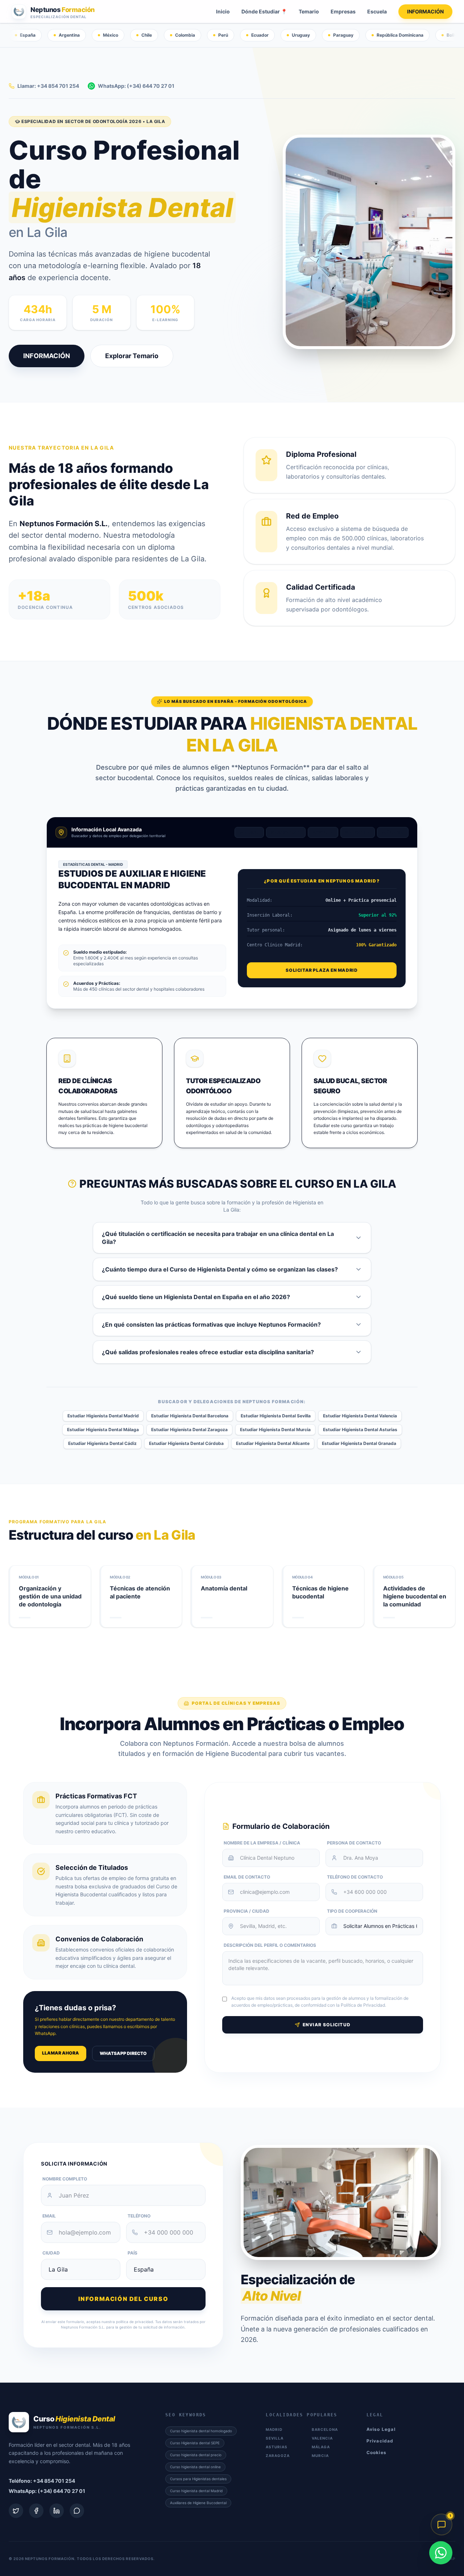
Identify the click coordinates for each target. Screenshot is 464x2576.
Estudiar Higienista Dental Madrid (103, 1416)
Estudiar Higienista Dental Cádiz (102, 1443)
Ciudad (51, 2253)
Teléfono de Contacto (355, 1877)
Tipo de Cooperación (352, 1911)
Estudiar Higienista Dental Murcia (275, 1430)
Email (49, 2216)
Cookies (376, 2452)
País (132, 2253)
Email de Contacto (247, 1877)
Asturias (277, 2447)
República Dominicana (400, 35)
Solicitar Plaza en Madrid (322, 970)
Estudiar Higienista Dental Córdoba (186, 1443)
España (28, 35)
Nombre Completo (65, 2179)
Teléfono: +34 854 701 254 (42, 2481)
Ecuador (260, 35)
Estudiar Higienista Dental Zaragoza (189, 1430)
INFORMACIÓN (425, 11)
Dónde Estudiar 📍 (264, 11)
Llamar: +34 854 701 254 (48, 86)
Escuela (377, 11)
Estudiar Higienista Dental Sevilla (276, 1416)
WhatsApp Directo (123, 2053)
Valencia (358, 832)
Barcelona (286, 832)
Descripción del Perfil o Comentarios (270, 1945)
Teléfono (139, 2216)
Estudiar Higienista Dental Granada (359, 1443)
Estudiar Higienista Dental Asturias (360, 1430)
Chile (147, 35)
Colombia (185, 35)
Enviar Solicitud (327, 2025)
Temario (309, 11)
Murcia (320, 2456)
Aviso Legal (381, 2429)
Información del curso (123, 2299)
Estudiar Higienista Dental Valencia (360, 1416)
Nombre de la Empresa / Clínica (262, 1843)
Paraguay (343, 35)
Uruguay (301, 35)
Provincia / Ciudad (246, 1911)
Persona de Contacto (354, 1843)
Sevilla (323, 832)
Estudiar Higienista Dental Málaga (103, 1430)
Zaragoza (278, 2456)
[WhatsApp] (441, 2553)
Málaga (393, 832)
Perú (223, 35)
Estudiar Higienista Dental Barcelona (190, 1416)
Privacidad (380, 2441)
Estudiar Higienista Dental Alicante (273, 1443)
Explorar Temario (132, 356)
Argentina (69, 35)
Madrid (249, 832)
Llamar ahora (61, 2053)
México (111, 35)
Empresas (343, 11)
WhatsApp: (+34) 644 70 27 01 (136, 86)
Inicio (223, 11)
